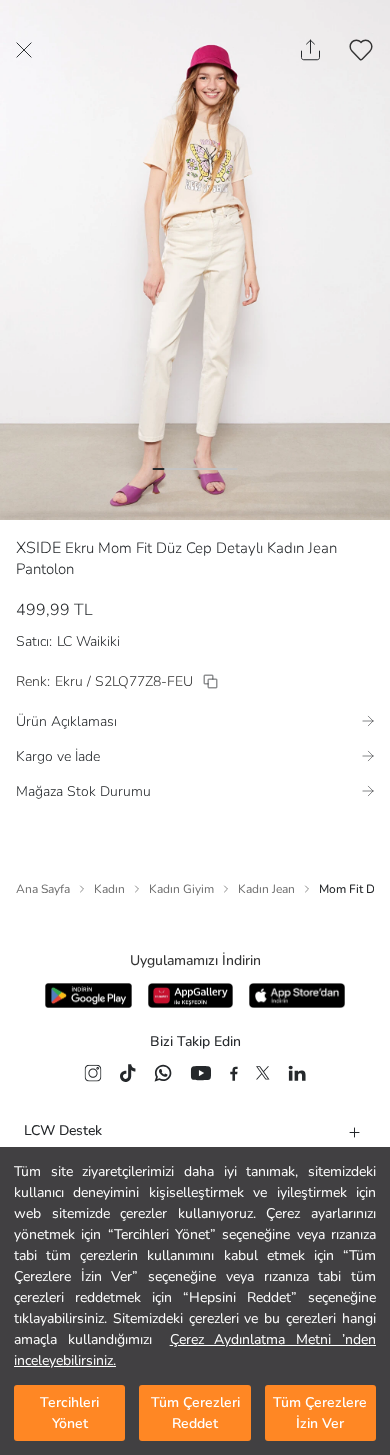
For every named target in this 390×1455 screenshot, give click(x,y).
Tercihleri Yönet (69, 1413)
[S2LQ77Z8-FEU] (210, 681)
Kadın (109, 889)
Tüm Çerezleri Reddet (195, 1413)
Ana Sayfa (43, 889)
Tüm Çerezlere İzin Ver (320, 1413)
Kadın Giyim (181, 889)
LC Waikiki (88, 641)
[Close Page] (24, 50)
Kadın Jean (266, 889)
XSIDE (38, 548)
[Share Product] (310, 50)
